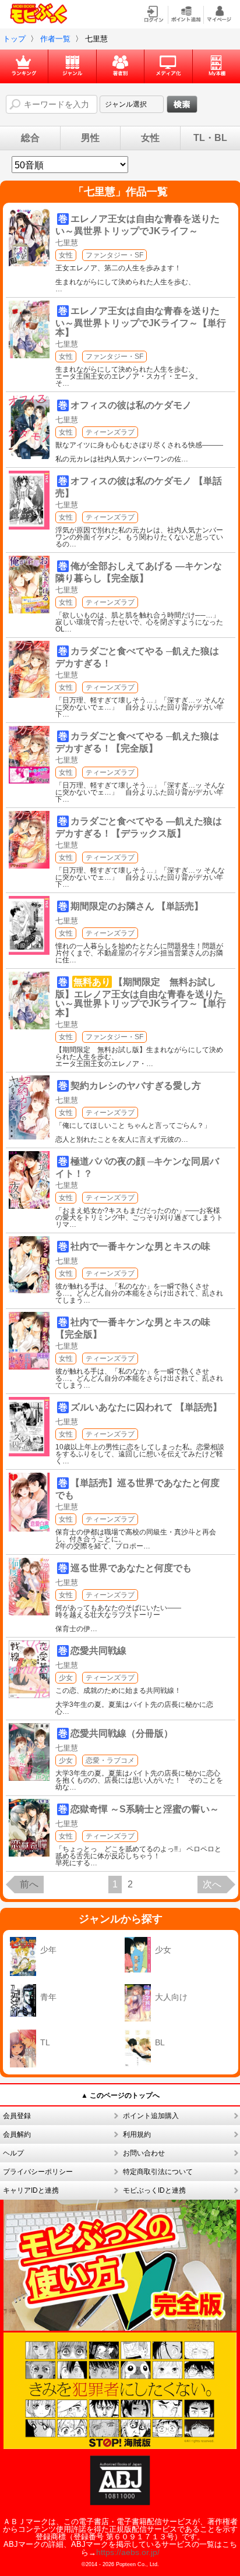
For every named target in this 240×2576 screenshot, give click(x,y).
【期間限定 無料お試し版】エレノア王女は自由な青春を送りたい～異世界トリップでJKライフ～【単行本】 (141, 997)
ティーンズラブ (110, 432)
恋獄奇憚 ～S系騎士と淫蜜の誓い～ (145, 1809)
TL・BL (210, 138)
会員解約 (17, 2134)
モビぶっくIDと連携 (154, 2190)
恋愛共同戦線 (98, 1651)
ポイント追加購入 (151, 2116)
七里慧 (67, 243)
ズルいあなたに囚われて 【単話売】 (146, 1407)
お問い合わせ (144, 2153)
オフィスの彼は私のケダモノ (131, 405)
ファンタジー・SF (114, 255)
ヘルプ (13, 2153)
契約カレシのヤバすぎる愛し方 (136, 1086)
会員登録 (17, 2116)
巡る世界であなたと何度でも (131, 1568)
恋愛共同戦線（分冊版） (122, 1733)
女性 (150, 138)
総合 (30, 138)
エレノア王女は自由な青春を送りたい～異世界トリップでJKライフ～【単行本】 (141, 322)
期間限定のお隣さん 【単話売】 (137, 906)
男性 (90, 138)
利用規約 (137, 2134)
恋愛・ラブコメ (110, 1760)
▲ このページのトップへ (120, 2095)
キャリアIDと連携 (31, 2190)
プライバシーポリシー (38, 2172)
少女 (66, 1678)
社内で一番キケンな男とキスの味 (140, 1246)
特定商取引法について (158, 2172)
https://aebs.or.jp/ (128, 2552)
